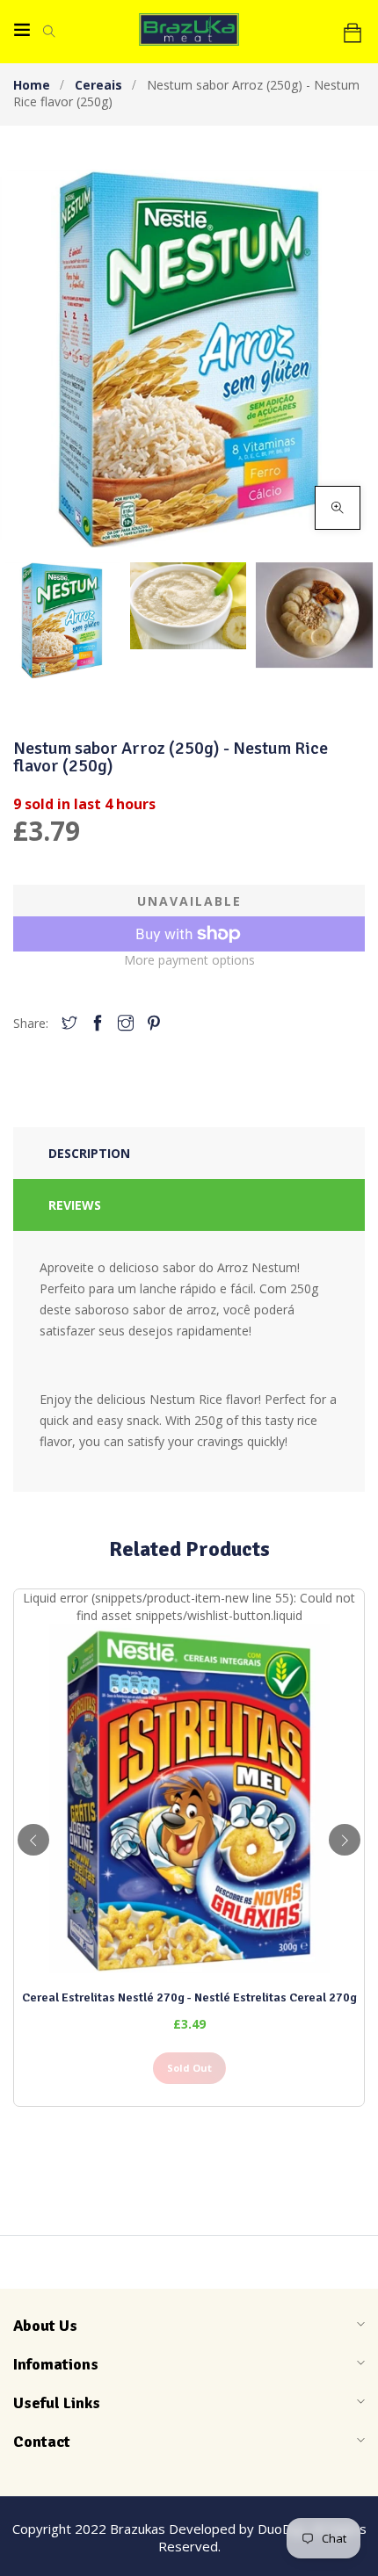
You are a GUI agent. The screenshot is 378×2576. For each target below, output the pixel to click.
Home (32, 85)
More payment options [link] (189, 960)
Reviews (75, 1205)
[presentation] (33, 1840)
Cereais (98, 85)
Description (89, 1153)
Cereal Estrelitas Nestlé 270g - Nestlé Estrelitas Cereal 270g (189, 1997)
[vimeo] (154, 1024)
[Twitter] (69, 1024)
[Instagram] (126, 1024)
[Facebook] (98, 1024)
